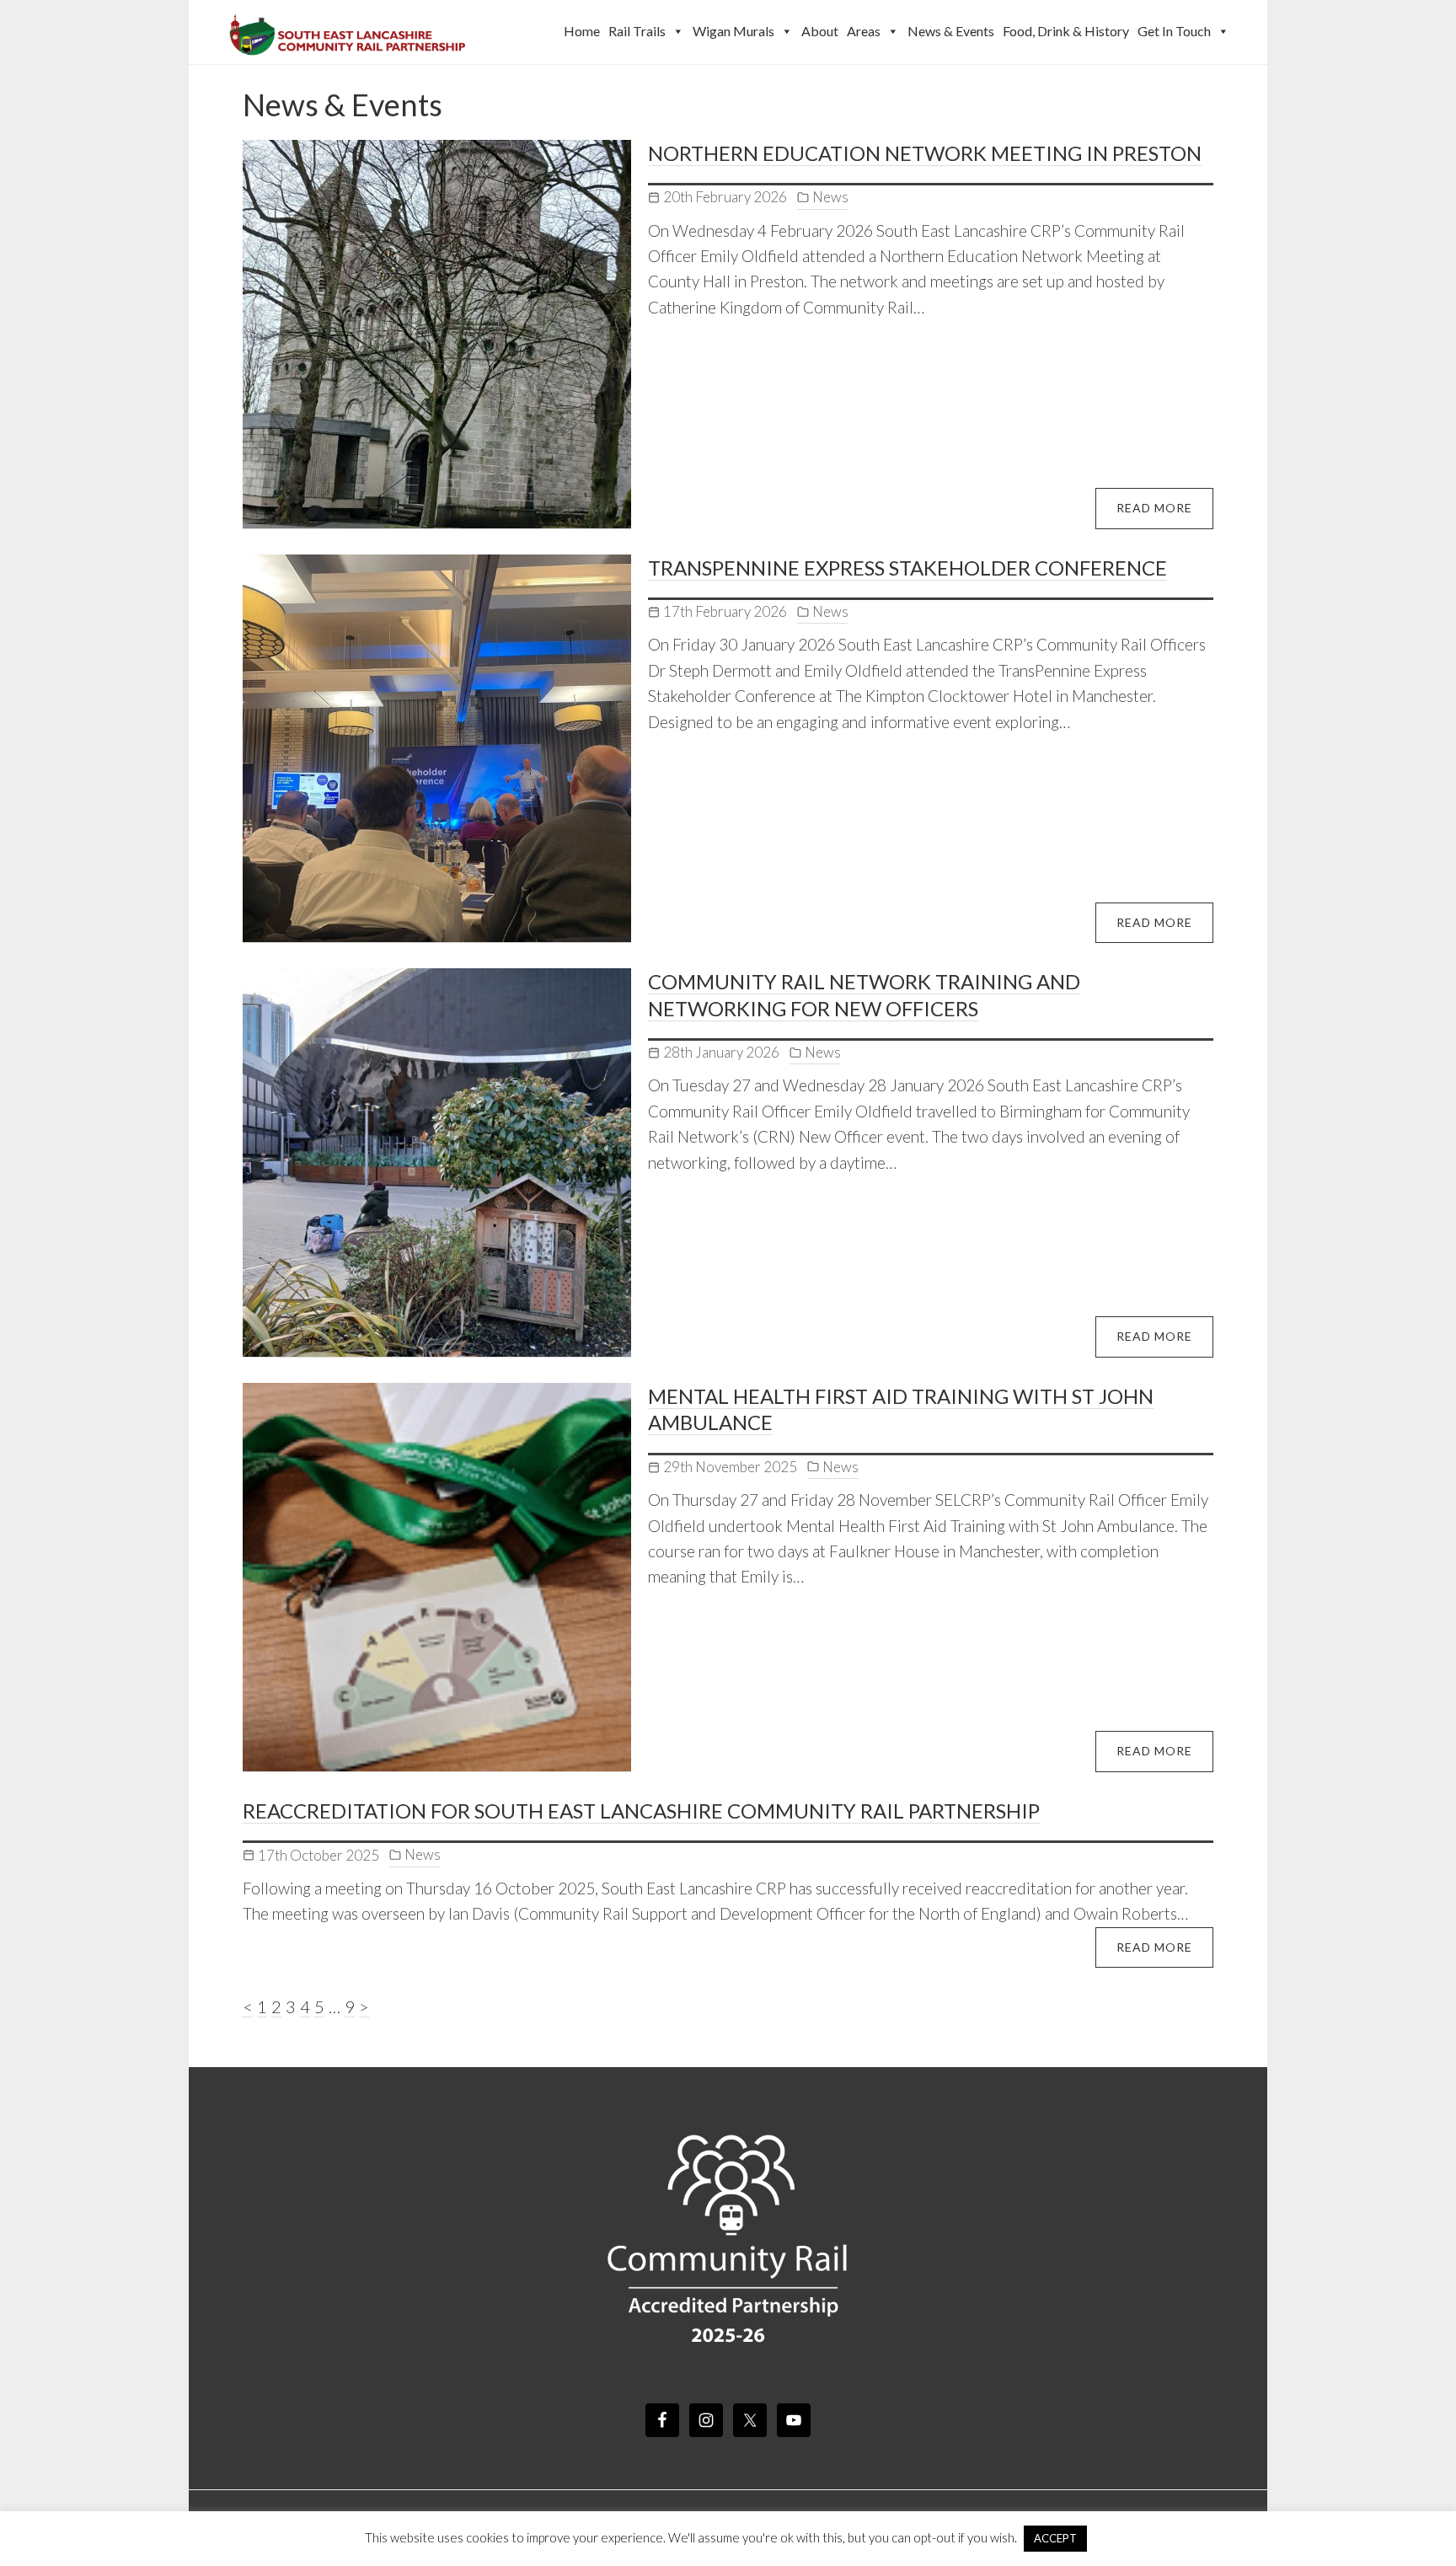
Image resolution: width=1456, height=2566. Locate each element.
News (830, 197)
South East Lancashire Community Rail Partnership (349, 32)
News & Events (951, 31)
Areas (864, 31)
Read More (1154, 508)
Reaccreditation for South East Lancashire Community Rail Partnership (641, 1811)
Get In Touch (1174, 31)
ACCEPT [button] (1055, 2538)
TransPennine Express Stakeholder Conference (907, 568)
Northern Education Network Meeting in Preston (925, 153)
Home (582, 31)
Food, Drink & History (1066, 31)
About (820, 31)
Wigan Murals (733, 31)
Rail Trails (637, 31)
